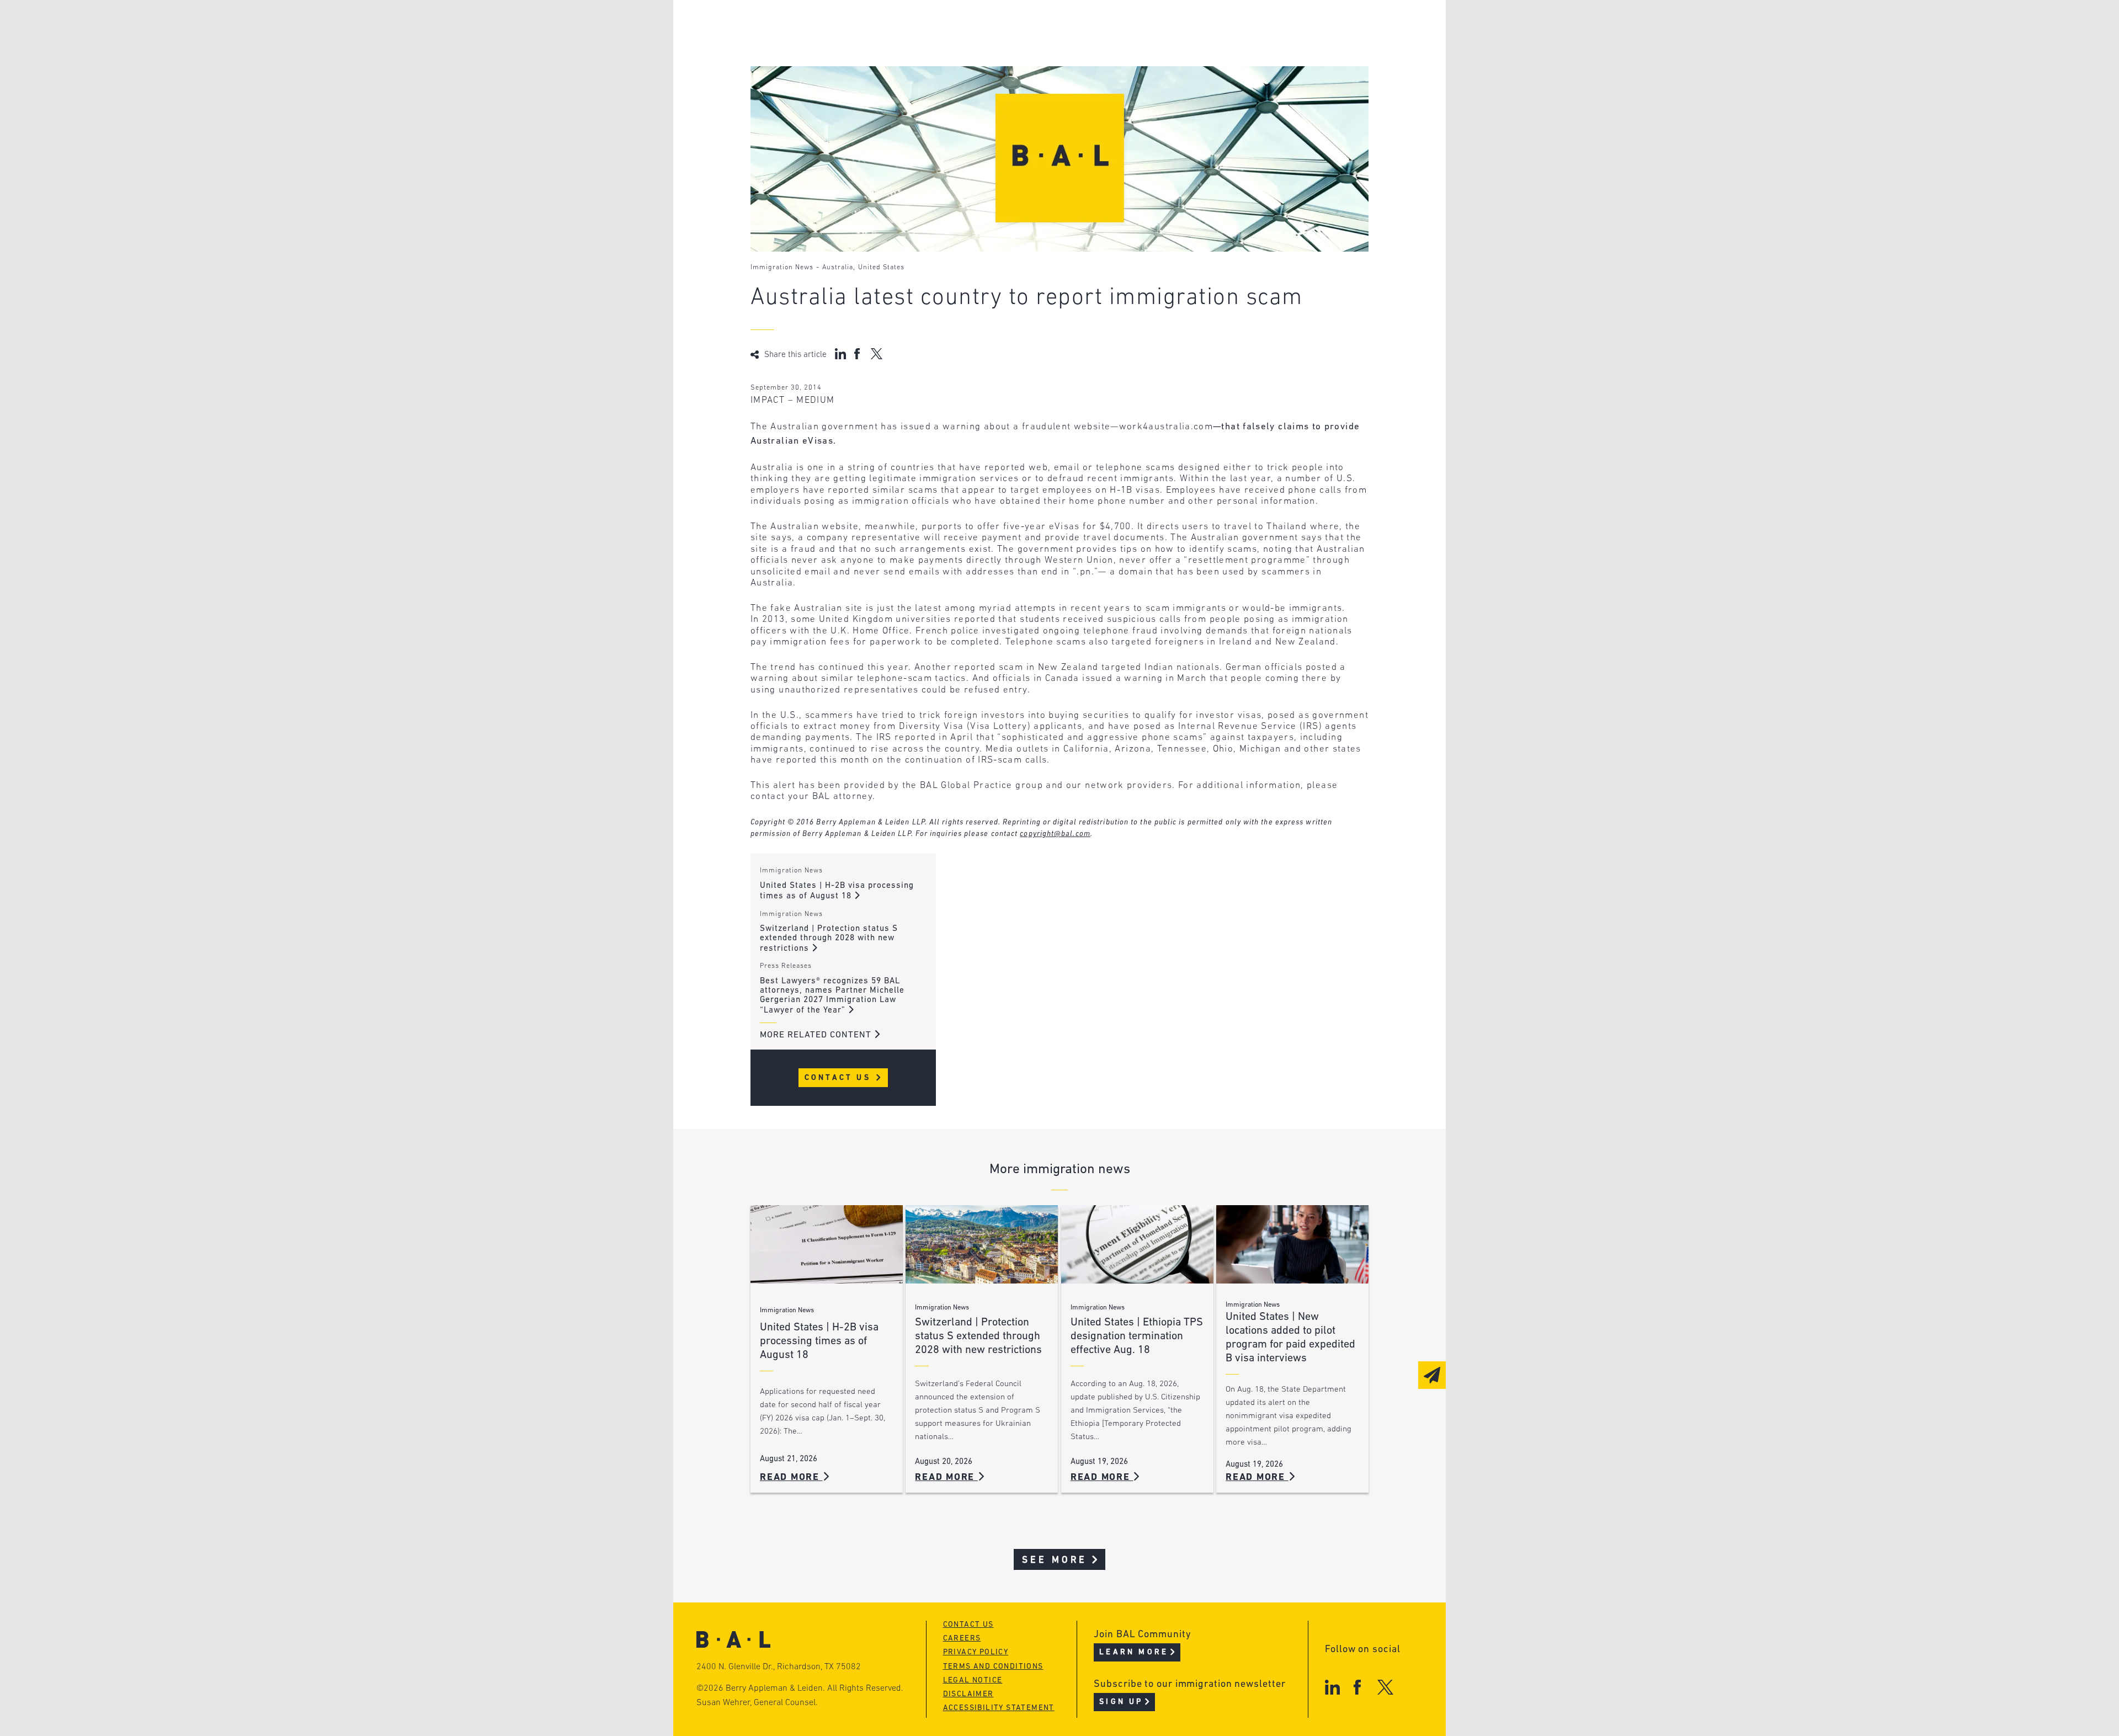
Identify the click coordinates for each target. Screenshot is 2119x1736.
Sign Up (1121, 1702)
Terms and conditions (993, 1667)
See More (1055, 1560)
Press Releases (786, 966)
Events (977, 68)
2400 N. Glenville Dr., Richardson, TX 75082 (779, 1667)
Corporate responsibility (856, 47)
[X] (1385, 1687)
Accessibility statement (999, 1708)
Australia (838, 268)
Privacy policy (976, 1652)
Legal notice (973, 1681)
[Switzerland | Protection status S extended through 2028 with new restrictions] (982, 1245)
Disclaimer (968, 1694)
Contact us (968, 1625)
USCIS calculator (1003, 89)
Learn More (1134, 1652)
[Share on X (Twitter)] (877, 354)
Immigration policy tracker (1030, 47)
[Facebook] (1357, 1687)
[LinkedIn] (1332, 1687)
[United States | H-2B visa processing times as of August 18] (827, 1245)
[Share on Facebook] (858, 354)
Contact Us (840, 1078)
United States (881, 268)
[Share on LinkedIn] (840, 354)
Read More (791, 1477)
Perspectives (993, 26)
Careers (813, 89)
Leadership (821, 26)
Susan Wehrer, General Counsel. (757, 1703)
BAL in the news (834, 68)
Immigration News (782, 268)
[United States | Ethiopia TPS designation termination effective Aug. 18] (1137, 1245)
